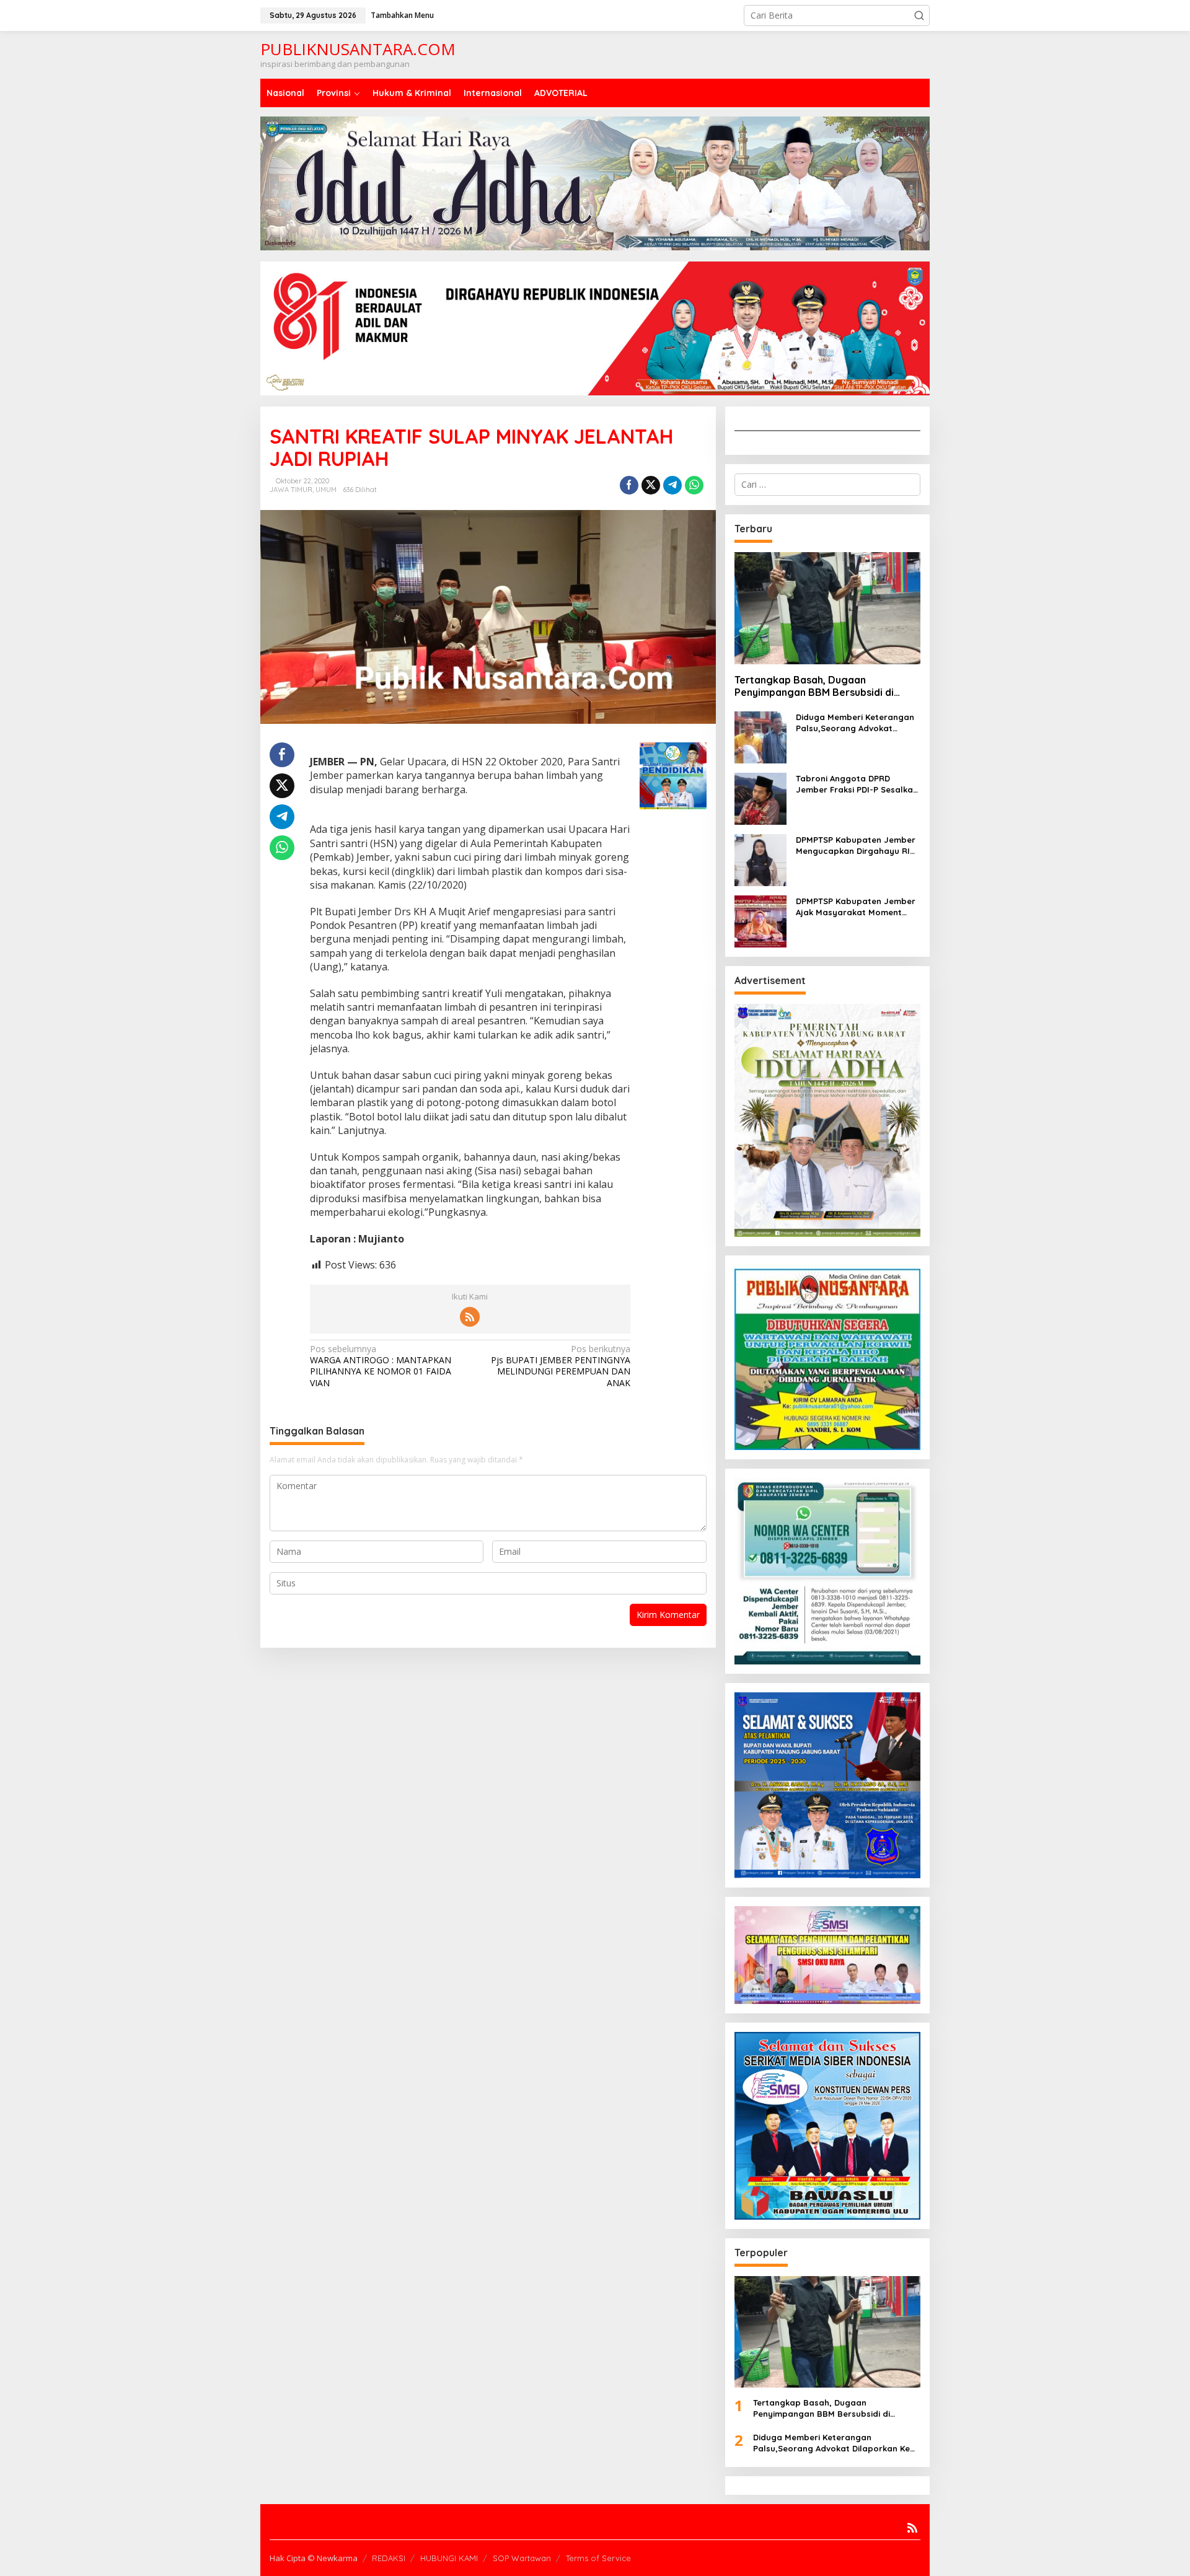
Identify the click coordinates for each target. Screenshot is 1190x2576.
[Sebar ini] (629, 485)
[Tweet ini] (651, 485)
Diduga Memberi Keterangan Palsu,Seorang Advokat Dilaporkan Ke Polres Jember (856, 723)
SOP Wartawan (522, 2558)
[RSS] (470, 1317)
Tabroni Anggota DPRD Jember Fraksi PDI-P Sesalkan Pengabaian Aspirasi (857, 784)
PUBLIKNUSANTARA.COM (358, 49)
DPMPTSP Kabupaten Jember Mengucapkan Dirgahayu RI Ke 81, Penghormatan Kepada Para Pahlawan (857, 846)
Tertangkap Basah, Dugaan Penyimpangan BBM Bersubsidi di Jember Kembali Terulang (814, 687)
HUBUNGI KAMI (449, 2558)
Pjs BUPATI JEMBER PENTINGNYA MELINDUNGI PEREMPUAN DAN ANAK (561, 1366)
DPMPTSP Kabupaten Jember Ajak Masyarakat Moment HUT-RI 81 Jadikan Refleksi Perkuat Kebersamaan (856, 907)
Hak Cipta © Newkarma (314, 2558)
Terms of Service (598, 2558)
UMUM (326, 490)
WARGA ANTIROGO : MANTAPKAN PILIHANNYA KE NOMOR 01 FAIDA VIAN (381, 1366)
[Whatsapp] (694, 485)
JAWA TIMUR (291, 490)
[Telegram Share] (672, 485)
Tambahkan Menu (402, 15)
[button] (919, 15)
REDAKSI (389, 2558)
